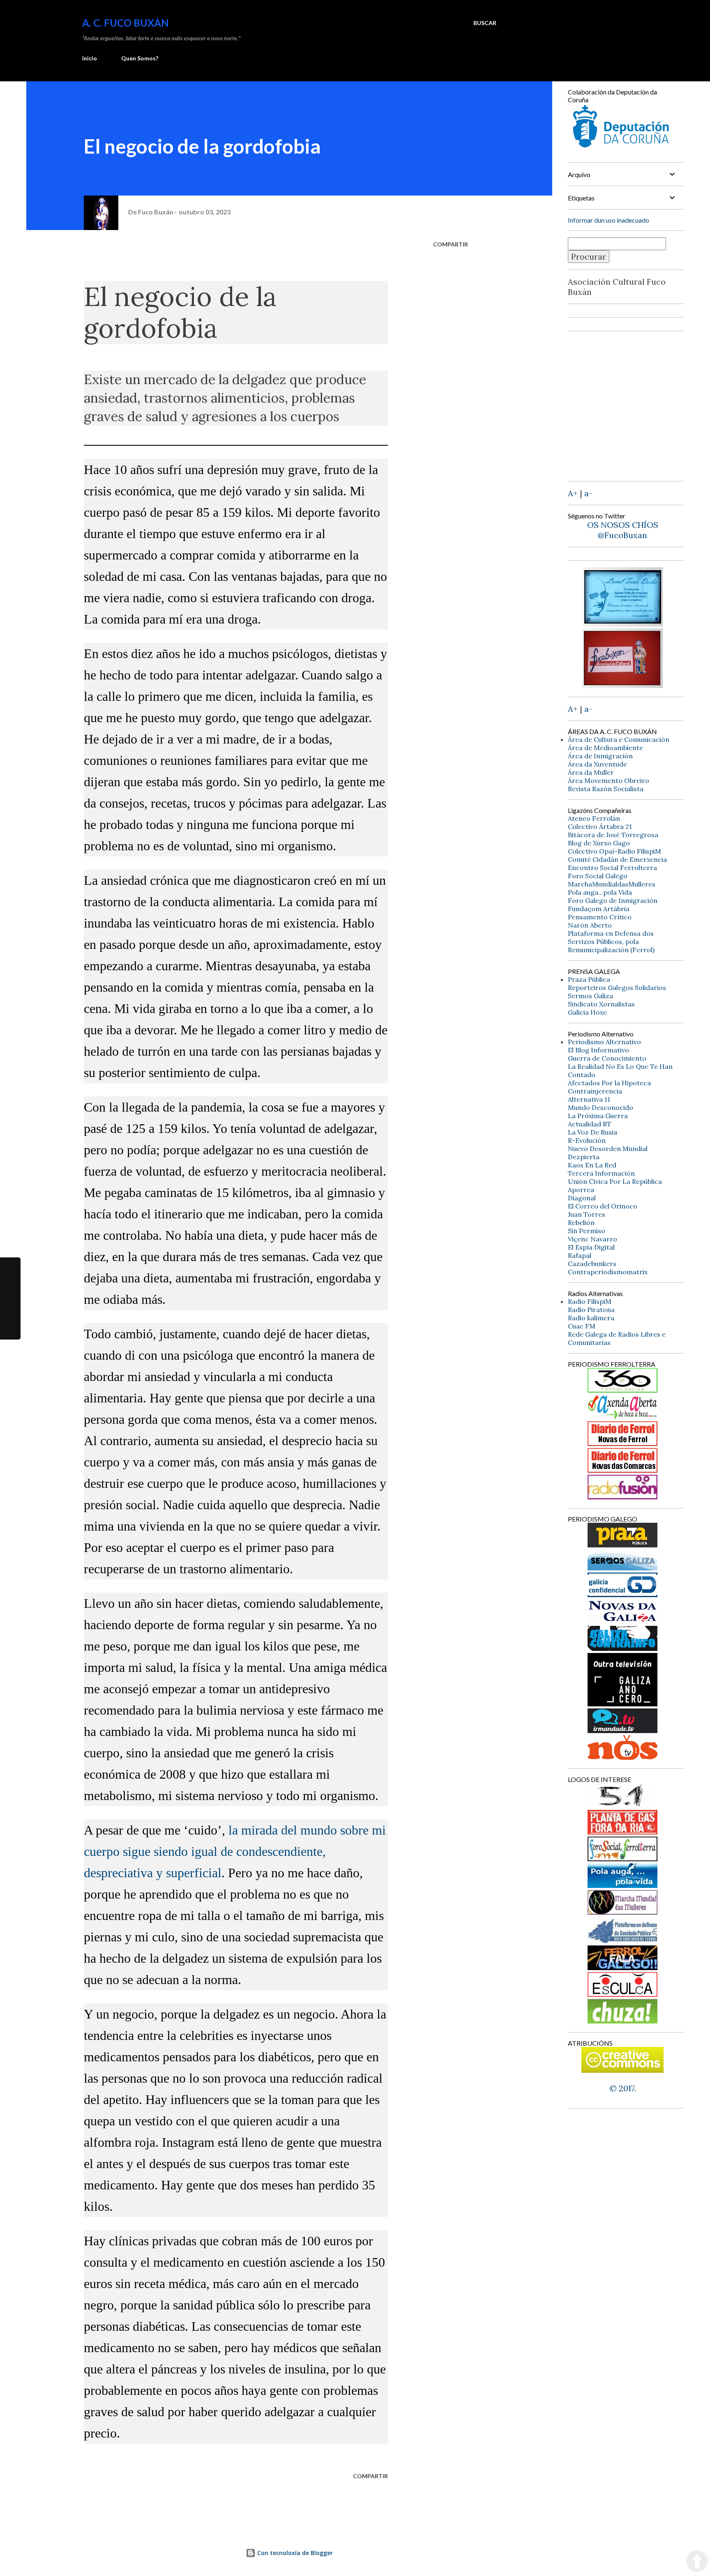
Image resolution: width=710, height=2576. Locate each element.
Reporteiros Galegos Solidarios (617, 988)
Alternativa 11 (589, 1099)
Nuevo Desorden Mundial (608, 1149)
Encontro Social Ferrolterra (612, 868)
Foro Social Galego (598, 876)
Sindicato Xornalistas (601, 1004)
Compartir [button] (451, 244)
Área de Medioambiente (605, 748)
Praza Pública (589, 979)
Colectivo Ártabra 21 (600, 826)
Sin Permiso (587, 1231)
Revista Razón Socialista (606, 789)
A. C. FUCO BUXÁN (126, 23)
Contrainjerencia (595, 1091)
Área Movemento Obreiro (609, 780)
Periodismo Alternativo (604, 1042)
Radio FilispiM (590, 1301)
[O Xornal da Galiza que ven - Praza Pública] (622, 1544)
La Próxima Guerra (598, 1116)
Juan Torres (587, 1214)
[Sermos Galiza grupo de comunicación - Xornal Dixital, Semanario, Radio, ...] (622, 1567)
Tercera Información (601, 1173)
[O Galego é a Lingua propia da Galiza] (622, 1805)
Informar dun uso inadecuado (609, 220)
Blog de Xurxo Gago (599, 843)
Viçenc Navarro (592, 1239)
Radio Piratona (591, 1310)
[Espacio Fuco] (622, 685)
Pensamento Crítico (600, 917)
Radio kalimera (591, 1318)
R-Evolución (587, 1140)
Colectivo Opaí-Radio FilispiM (614, 851)
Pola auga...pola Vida (600, 892)
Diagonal (582, 1198)
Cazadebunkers (592, 1264)
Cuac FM (582, 1326)
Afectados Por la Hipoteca (609, 1083)
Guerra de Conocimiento (607, 1058)
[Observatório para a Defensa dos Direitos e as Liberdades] (622, 1994)
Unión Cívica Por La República (615, 1181)
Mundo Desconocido (601, 1107)
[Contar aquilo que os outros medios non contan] (622, 1594)
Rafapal (580, 1255)
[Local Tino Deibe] (623, 623)
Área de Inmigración (600, 756)
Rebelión (581, 1222)
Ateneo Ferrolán (594, 818)
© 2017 (622, 2088)
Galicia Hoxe (587, 1012)
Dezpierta (584, 1157)
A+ (573, 493)
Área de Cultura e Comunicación (619, 739)
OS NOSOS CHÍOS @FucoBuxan (623, 530)
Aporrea (581, 1190)
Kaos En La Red (592, 1165)
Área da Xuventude (597, 764)
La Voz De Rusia (592, 1132)
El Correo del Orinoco (603, 1206)
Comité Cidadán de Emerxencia (617, 859)
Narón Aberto (590, 925)
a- (588, 493)
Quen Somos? (140, 58)
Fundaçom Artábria (599, 909)
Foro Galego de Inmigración (613, 900)
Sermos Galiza (590, 996)
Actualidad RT (590, 1124)
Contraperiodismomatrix (608, 1272)
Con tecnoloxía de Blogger (294, 2553)
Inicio (90, 58)
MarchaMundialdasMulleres (612, 884)
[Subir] (697, 2562)
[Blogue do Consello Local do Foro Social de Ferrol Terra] (622, 1858)
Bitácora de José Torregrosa (613, 835)
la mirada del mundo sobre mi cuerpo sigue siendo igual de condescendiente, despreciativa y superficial (235, 1851)
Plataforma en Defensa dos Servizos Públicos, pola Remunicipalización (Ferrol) (611, 942)
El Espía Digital (591, 1247)
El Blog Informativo (598, 1050)
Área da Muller (591, 772)
